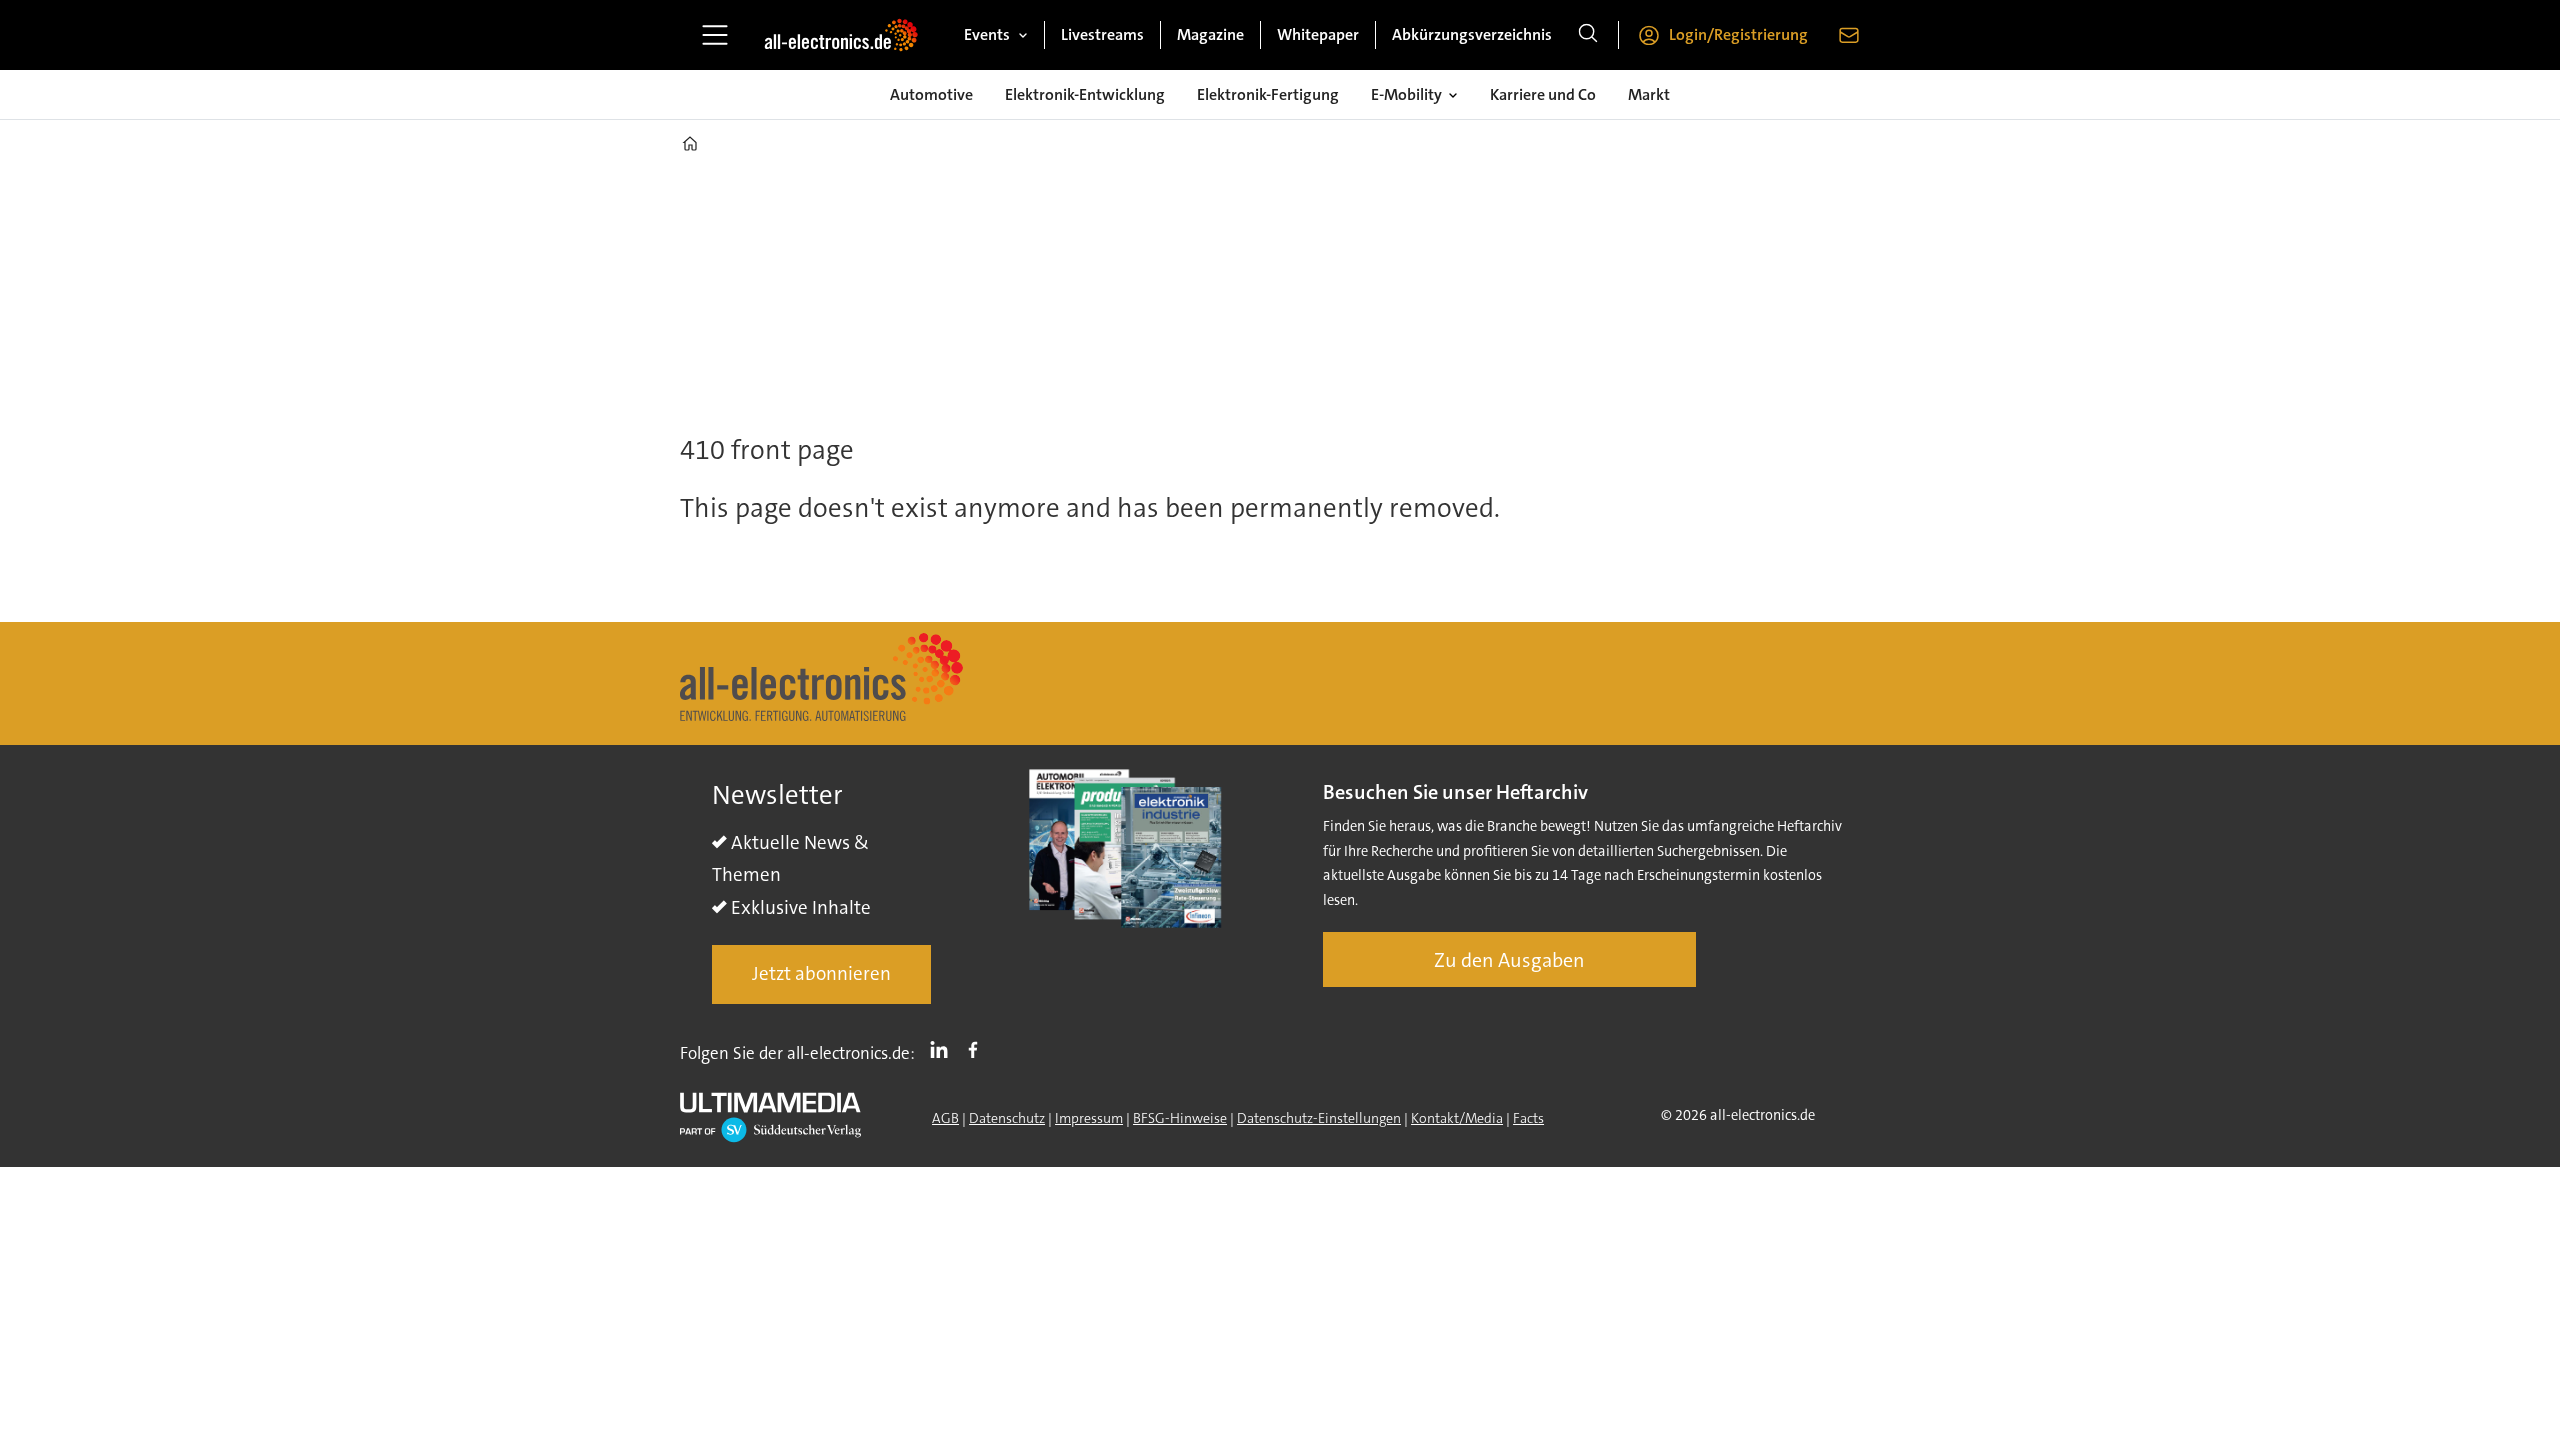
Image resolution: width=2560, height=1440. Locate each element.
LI (944, 1049)
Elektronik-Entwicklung (1085, 94)
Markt (1649, 94)
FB (978, 1049)
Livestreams (1102, 34)
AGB (945, 1118)
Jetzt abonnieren (821, 973)
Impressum (1089, 1118)
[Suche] (1588, 35)
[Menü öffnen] (715, 35)
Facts (1528, 1118)
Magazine (1210, 34)
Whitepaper (1318, 34)
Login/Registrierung (1738, 34)
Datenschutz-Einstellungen (1319, 1118)
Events (987, 34)
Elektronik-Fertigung (1268, 94)
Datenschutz (1007, 1118)
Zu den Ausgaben (1509, 960)
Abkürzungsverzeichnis (1472, 34)
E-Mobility (1406, 94)
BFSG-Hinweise (1180, 1118)
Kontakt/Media (1457, 1118)
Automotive (931, 94)
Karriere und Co (1543, 94)
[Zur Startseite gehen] (841, 35)
